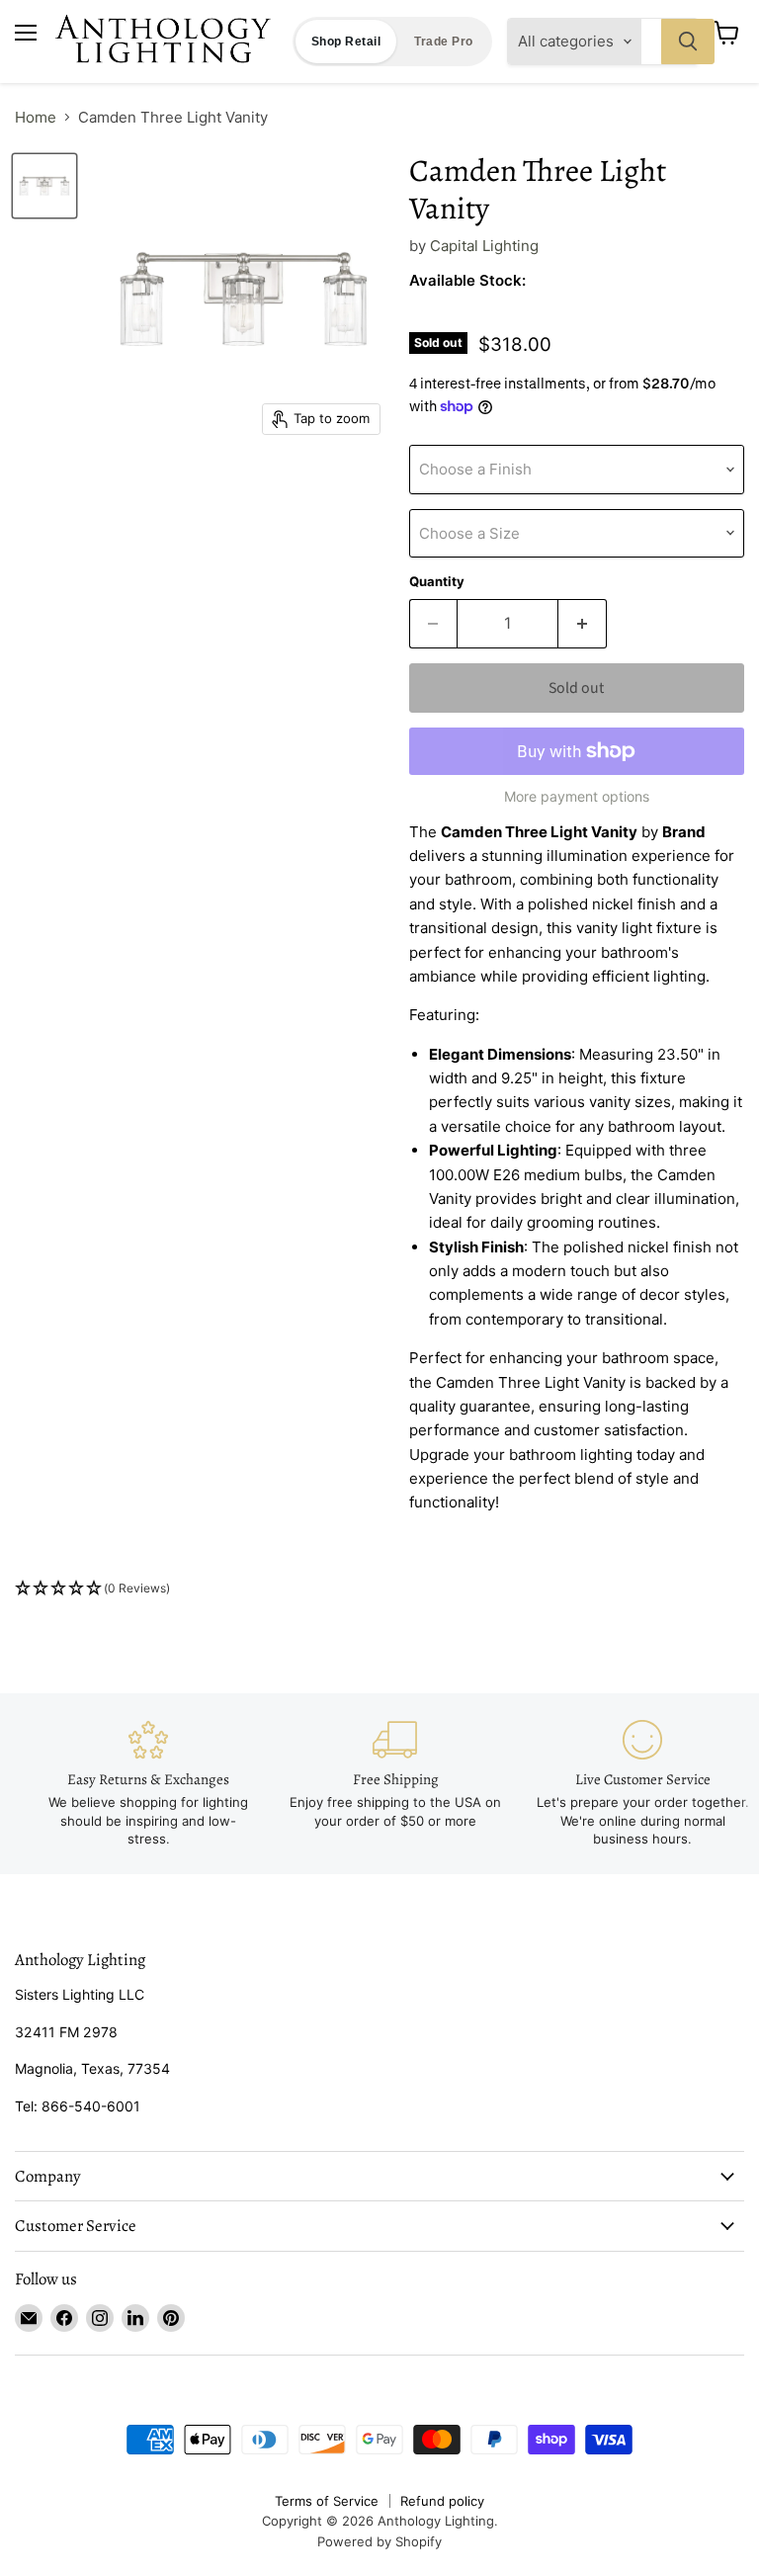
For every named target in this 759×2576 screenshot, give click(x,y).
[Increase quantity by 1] (583, 624)
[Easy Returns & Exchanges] (148, 1784)
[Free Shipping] (395, 1775)
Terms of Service (327, 2501)
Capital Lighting (484, 246)
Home (36, 117)
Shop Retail (346, 42)
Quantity (437, 582)
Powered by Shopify (379, 2541)
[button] (379, 1589)
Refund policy (442, 2501)
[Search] (688, 42)
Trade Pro (443, 42)
